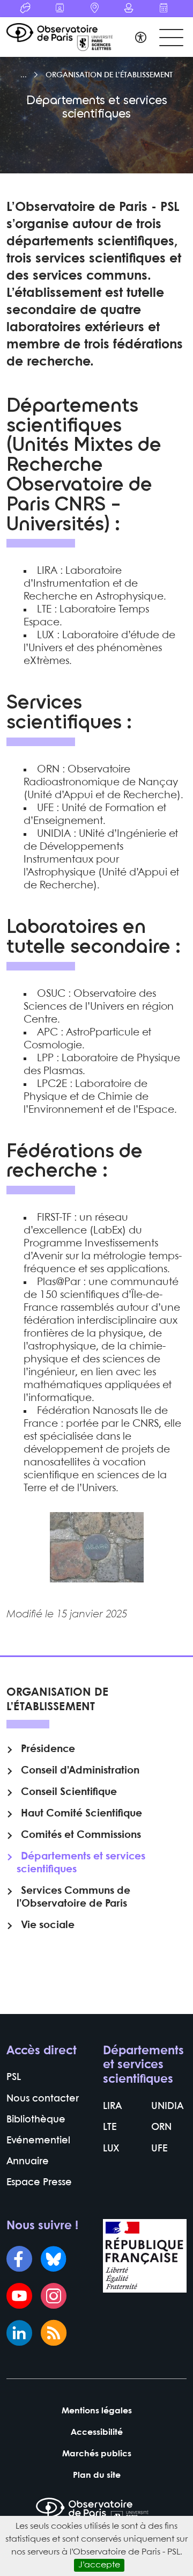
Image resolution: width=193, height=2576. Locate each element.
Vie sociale (48, 1925)
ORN (161, 2128)
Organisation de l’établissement (109, 75)
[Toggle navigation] (171, 38)
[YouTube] (19, 2297)
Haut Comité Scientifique (81, 1814)
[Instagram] (54, 2297)
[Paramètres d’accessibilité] (141, 39)
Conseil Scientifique (69, 1792)
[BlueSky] (54, 2260)
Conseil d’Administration (80, 1771)
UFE (159, 2149)
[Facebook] (19, 2260)
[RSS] (54, 2334)
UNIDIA (167, 2107)
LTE (110, 2128)
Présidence (48, 1749)
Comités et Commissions (81, 1835)
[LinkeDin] (19, 2334)
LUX (111, 2149)
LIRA (112, 2107)
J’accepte (99, 2565)
